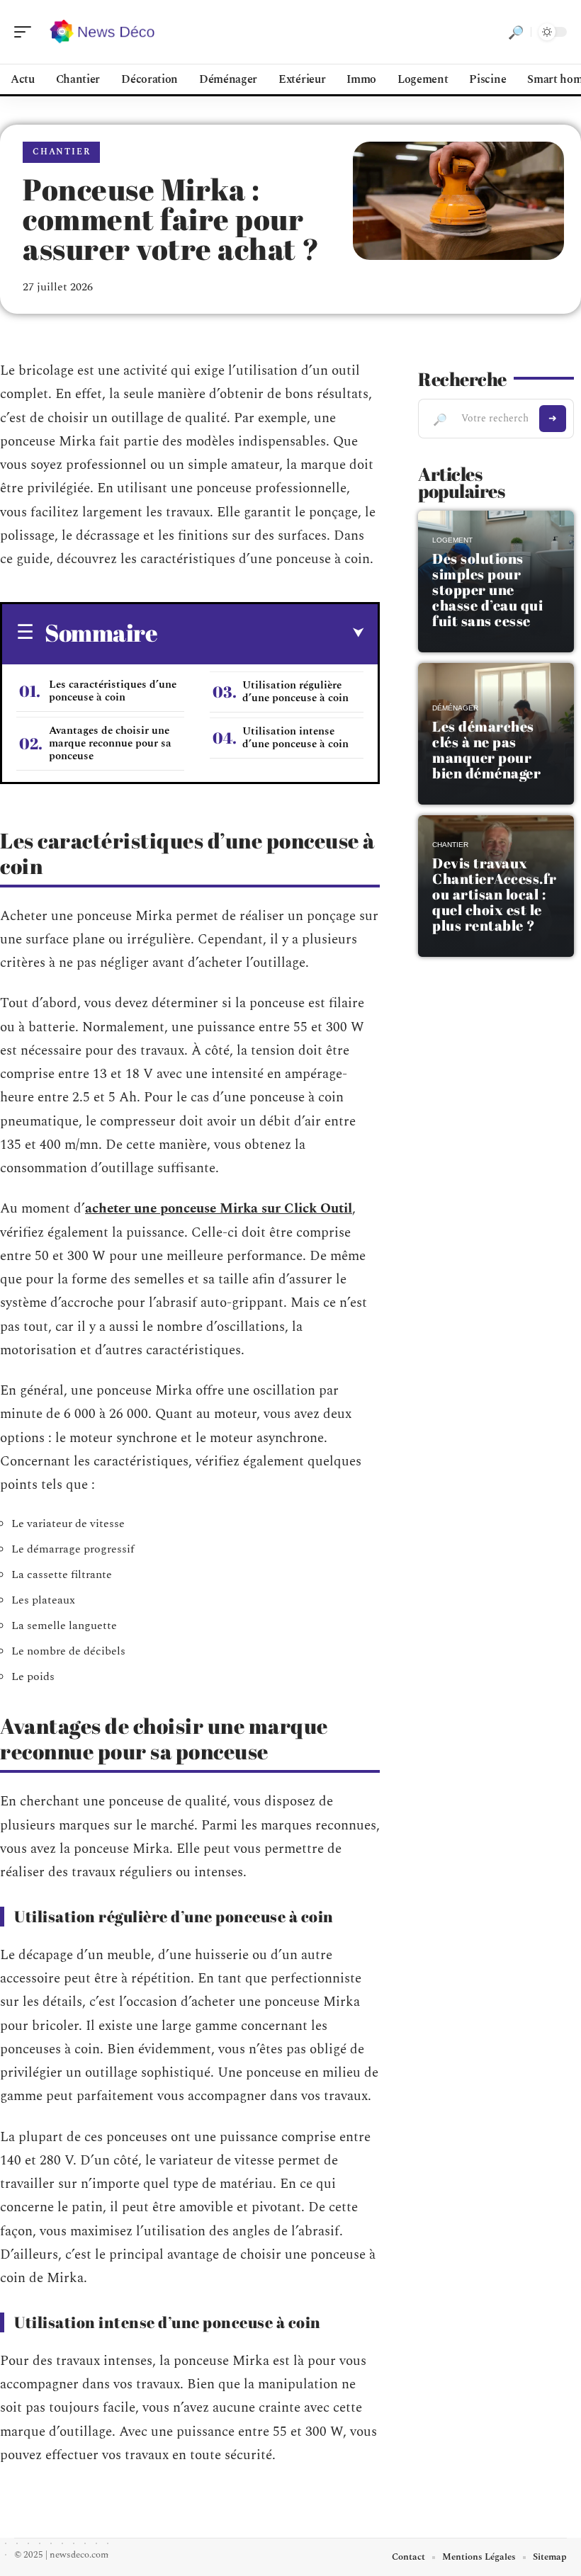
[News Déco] (102, 32)
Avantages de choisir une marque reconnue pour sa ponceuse (110, 743)
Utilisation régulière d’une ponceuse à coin (295, 692)
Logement (452, 540)
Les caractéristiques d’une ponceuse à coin (113, 691)
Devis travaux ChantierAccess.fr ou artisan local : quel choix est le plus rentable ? (495, 894)
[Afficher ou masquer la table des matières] (260, 633)
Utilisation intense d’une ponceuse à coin (295, 738)
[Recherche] (516, 32)
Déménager (455, 708)
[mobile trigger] (26, 32)
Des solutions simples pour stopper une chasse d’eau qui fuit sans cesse (487, 590)
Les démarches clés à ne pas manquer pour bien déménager (486, 750)
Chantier (61, 152)
